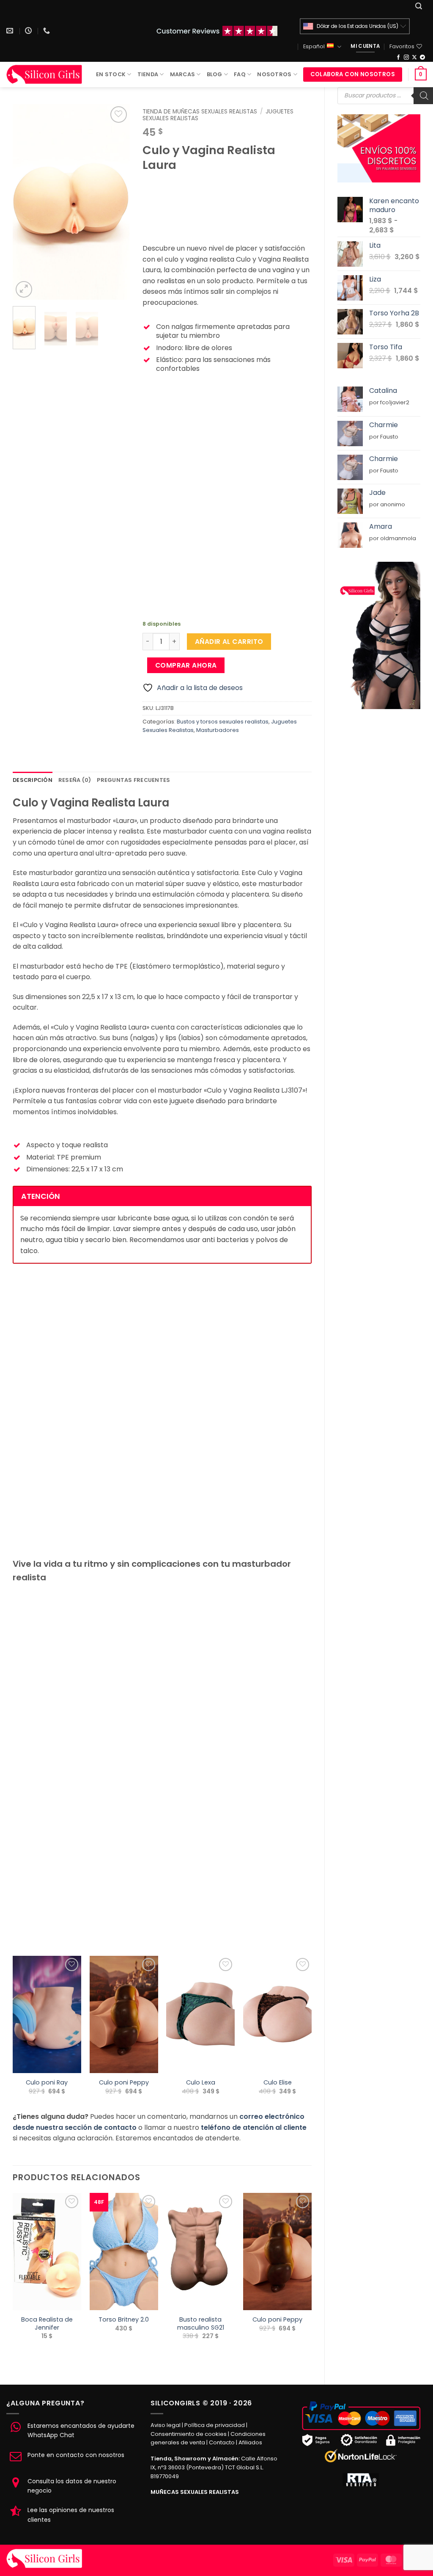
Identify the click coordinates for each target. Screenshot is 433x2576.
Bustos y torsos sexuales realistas (223, 722)
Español (314, 46)
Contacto (222, 2442)
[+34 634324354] (48, 31)
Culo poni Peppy (124, 2083)
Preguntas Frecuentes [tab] (133, 780)
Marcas (183, 74)
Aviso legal (166, 2425)
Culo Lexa (201, 2083)
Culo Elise (278, 2083)
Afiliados (250, 2442)
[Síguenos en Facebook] (398, 58)
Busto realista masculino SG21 (201, 2323)
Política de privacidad (215, 2425)
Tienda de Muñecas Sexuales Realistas (200, 112)
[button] (419, 6)
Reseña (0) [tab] (75, 780)
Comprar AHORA (186, 665)
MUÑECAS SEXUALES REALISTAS (195, 2492)
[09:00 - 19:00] (29, 31)
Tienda (148, 74)
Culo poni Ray (47, 2083)
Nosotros (274, 74)
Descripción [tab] (33, 780)
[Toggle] (149, 488)
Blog (215, 74)
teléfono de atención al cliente (254, 2127)
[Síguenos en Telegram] (422, 58)
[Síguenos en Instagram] (406, 58)
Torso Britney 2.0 (124, 2320)
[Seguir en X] (414, 58)
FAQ (240, 74)
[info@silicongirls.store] (11, 31)
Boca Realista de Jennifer (47, 2323)
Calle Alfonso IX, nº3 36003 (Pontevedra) (214, 2463)
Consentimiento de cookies (189, 2434)
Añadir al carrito (229, 642)
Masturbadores (218, 730)
